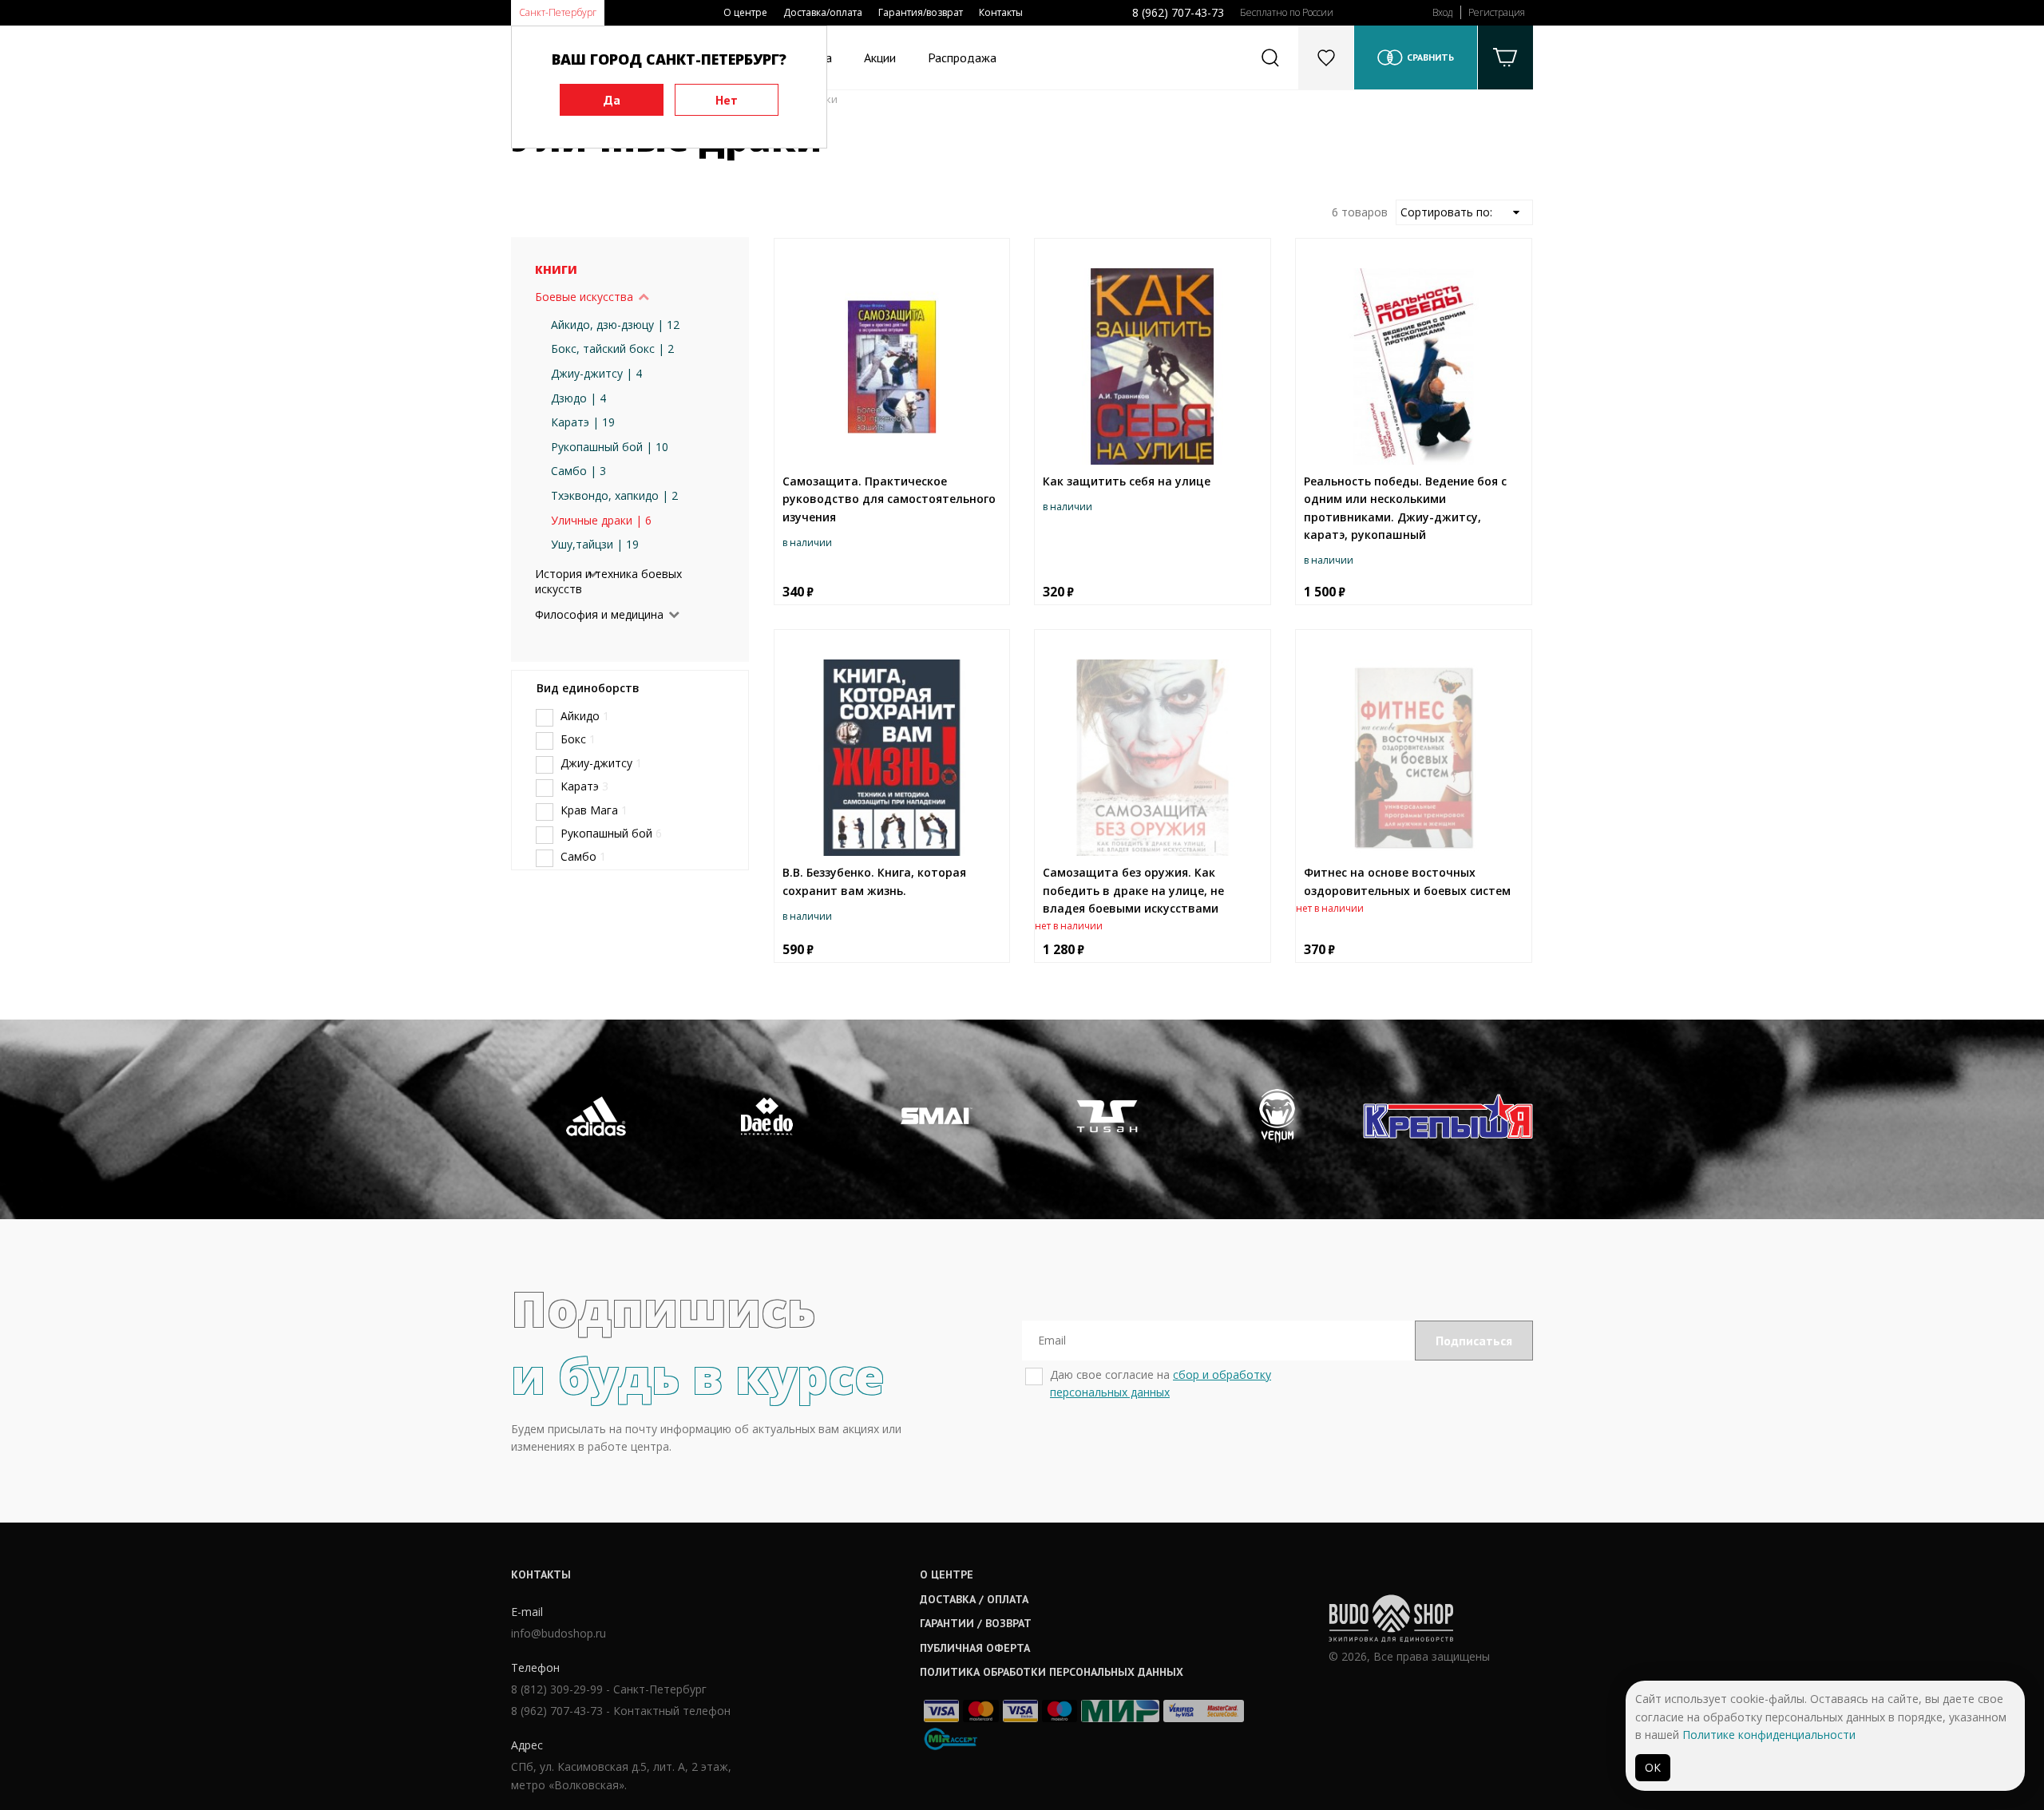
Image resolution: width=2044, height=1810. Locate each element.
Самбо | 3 (578, 471)
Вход (1442, 12)
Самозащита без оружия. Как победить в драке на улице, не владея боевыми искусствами (1133, 890)
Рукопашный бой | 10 (610, 447)
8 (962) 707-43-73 (1178, 12)
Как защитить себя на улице (1127, 481)
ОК (1653, 1767)
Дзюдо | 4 (578, 398)
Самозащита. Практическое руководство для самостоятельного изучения (889, 499)
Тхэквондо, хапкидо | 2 (614, 495)
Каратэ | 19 (583, 422)
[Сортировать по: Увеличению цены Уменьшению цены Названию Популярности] (1464, 212)
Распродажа (962, 57)
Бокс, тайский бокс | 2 (612, 349)
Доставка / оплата (974, 1599)
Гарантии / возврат (976, 1623)
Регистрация (1497, 12)
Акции (880, 57)
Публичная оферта (975, 1648)
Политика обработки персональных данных (1052, 1672)
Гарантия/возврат (921, 12)
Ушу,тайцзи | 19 (595, 544)
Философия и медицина (599, 614)
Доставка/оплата (823, 12)
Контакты (1001, 12)
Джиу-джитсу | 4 (596, 373)
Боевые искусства (584, 297)
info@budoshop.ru (559, 1633)
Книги (556, 269)
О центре (745, 12)
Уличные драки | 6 (601, 520)
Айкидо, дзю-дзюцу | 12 (615, 325)
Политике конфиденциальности (1769, 1735)
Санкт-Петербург (558, 12)
